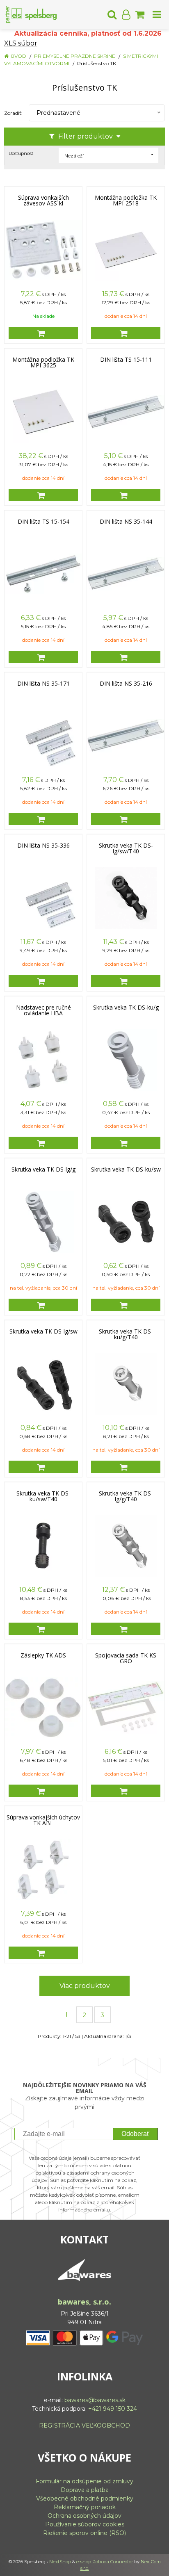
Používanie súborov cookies (85, 2524)
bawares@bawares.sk (95, 2400)
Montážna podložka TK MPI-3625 (43, 362)
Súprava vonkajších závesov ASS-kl (43, 201)
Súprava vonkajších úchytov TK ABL (43, 1820)
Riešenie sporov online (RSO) (84, 2533)
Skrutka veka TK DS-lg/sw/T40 (126, 848)
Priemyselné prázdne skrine (75, 56)
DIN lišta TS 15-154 (43, 522)
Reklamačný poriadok (85, 2507)
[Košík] (140, 14)
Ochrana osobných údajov (84, 2516)
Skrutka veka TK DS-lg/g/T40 (126, 1496)
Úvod (18, 56)
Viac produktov (85, 1986)
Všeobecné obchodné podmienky (85, 2498)
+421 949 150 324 (113, 2409)
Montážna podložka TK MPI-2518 (126, 201)
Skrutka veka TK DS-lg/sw (43, 1331)
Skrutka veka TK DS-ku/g (126, 1008)
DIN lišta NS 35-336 (43, 846)
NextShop (60, 2562)
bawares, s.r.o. (84, 2302)
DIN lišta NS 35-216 (126, 684)
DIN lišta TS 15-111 (126, 360)
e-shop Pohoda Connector (105, 2562)
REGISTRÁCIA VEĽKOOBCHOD (84, 2426)
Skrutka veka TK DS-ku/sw (126, 1169)
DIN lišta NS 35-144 (126, 522)
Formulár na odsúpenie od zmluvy (84, 2481)
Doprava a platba (85, 2490)
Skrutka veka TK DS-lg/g (43, 1169)
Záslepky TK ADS (43, 1655)
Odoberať (135, 2134)
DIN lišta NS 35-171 (43, 684)
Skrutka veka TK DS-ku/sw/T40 (43, 1496)
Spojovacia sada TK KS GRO (126, 1658)
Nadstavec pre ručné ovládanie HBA (43, 1010)
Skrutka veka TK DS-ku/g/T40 (126, 1334)
